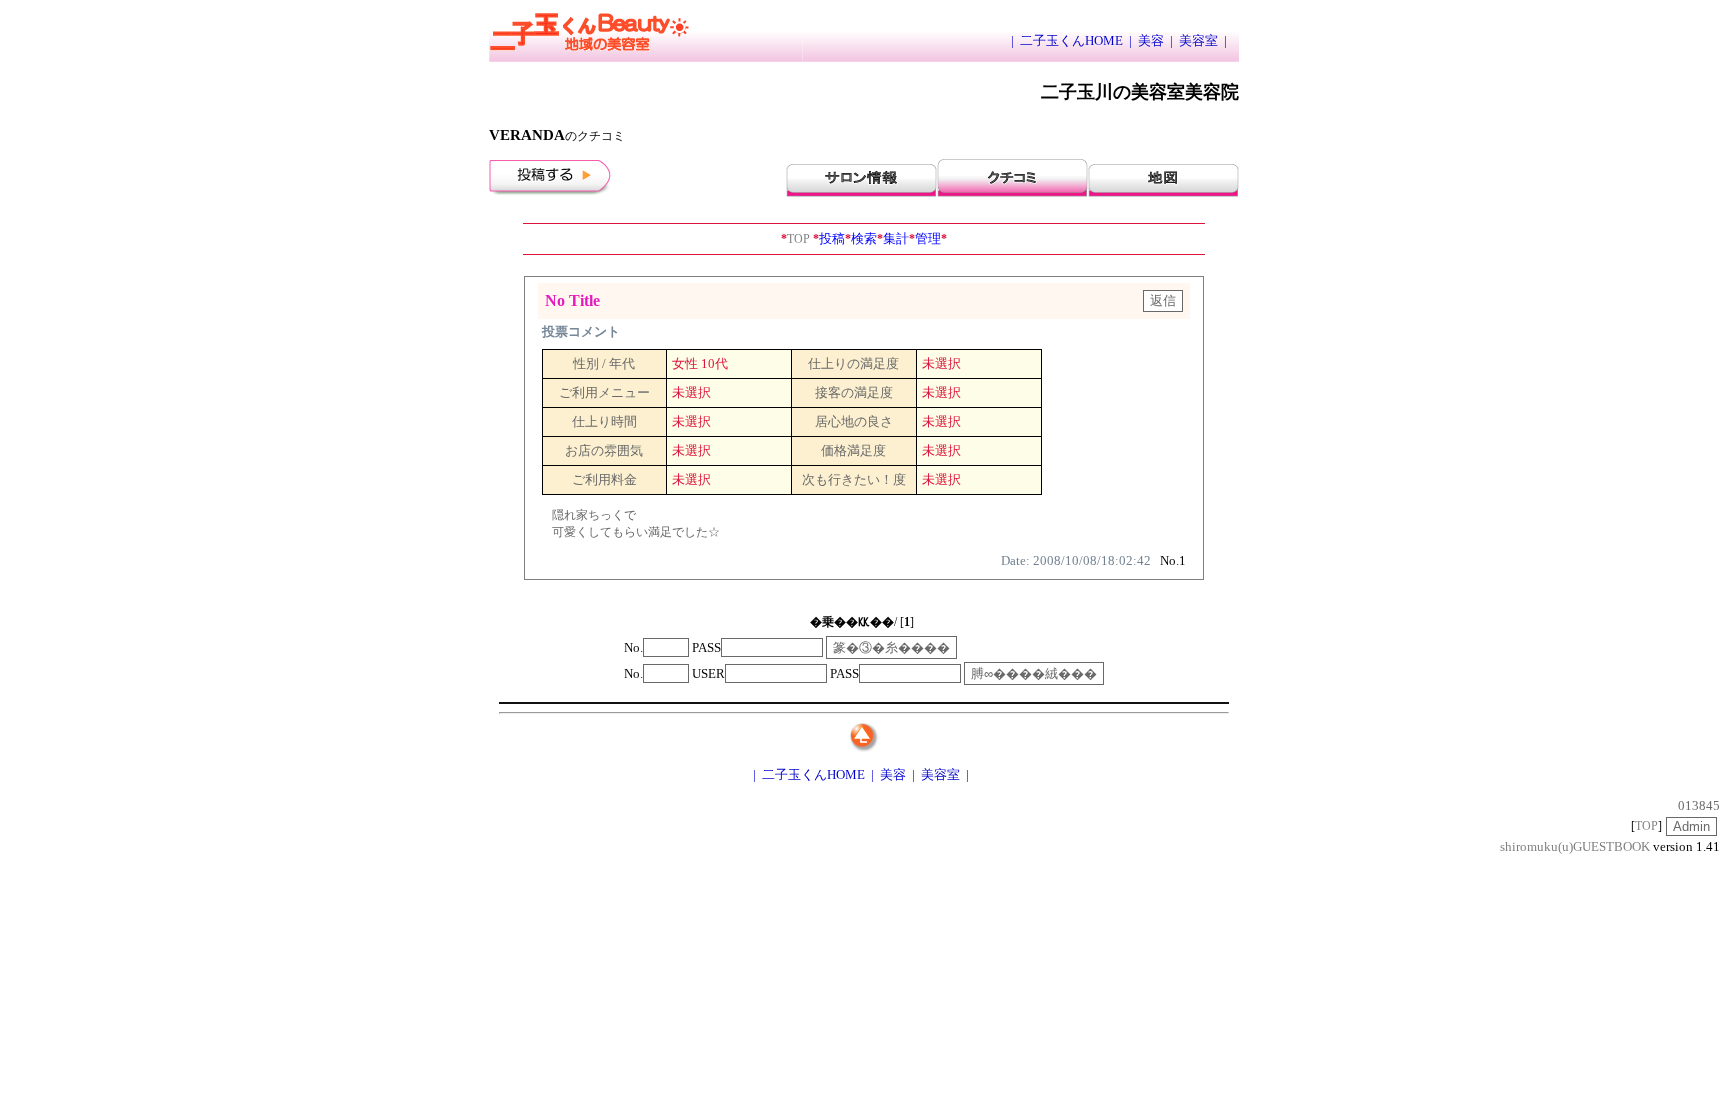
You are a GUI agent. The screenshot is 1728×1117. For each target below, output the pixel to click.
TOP (795, 239)
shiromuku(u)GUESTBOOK (1575, 846)
